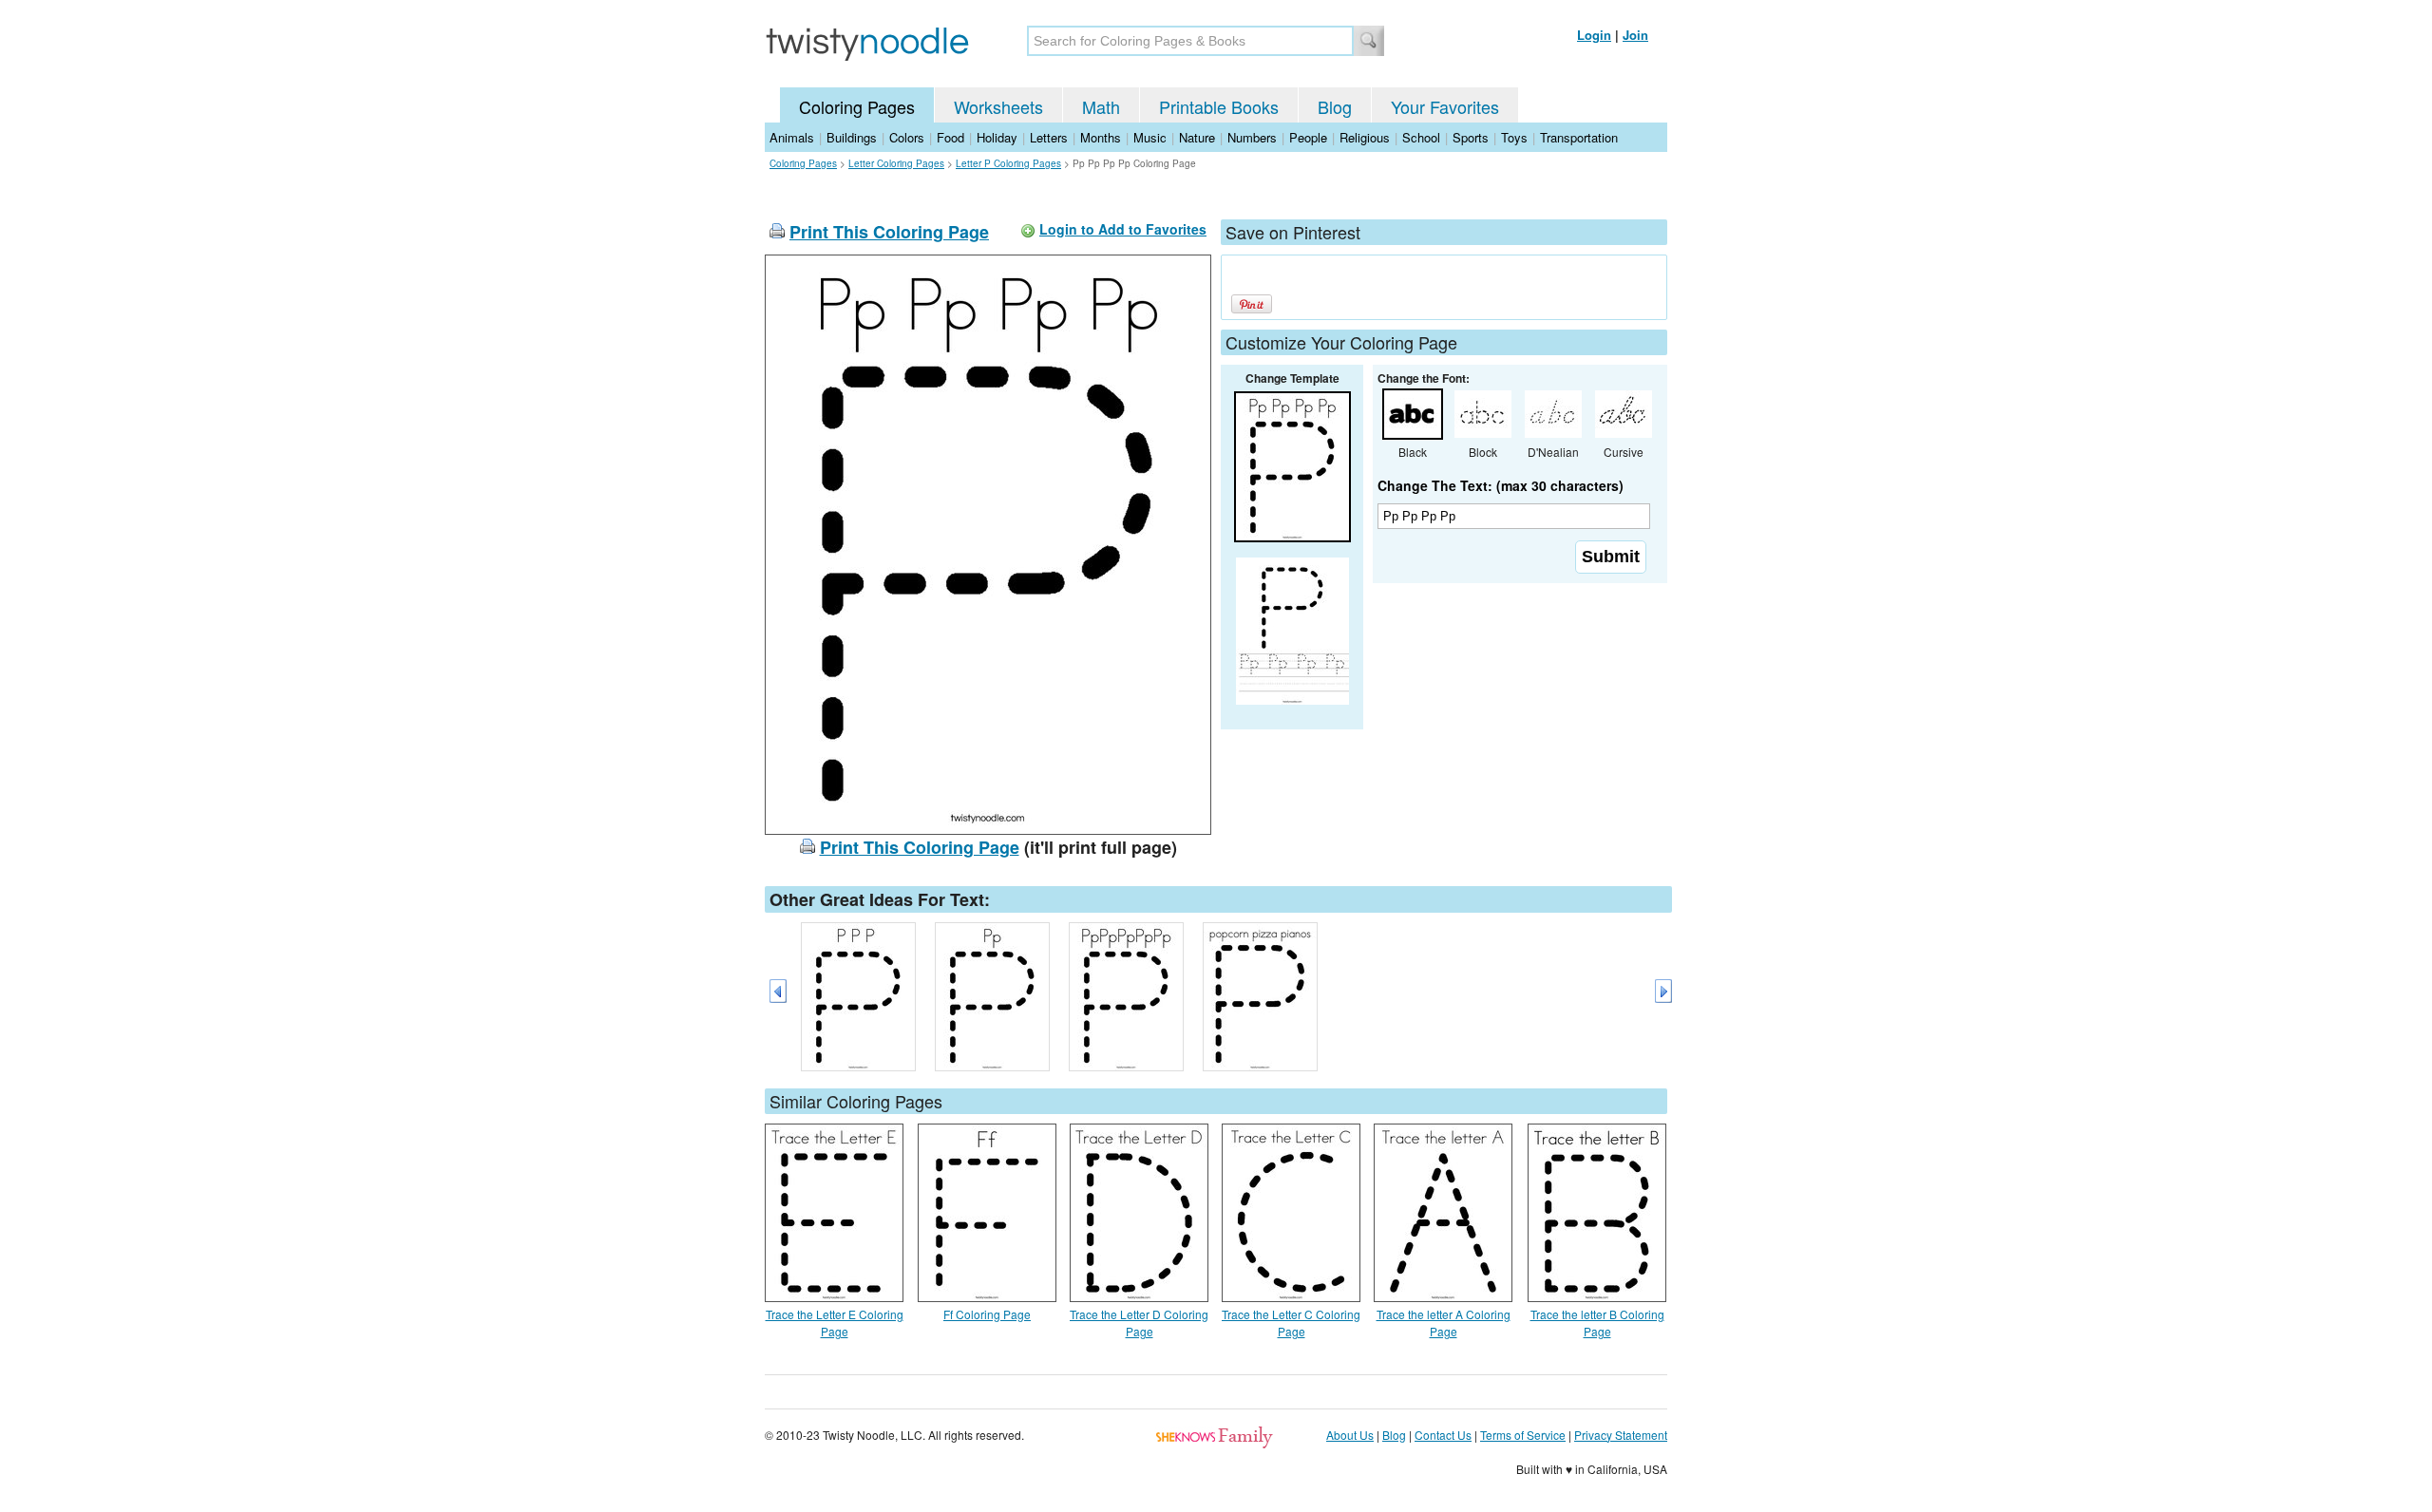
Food (950, 137)
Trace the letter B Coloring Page (1597, 1323)
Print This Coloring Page (889, 232)
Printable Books (1219, 106)
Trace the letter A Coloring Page (1444, 1323)
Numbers (1252, 137)
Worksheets (998, 106)
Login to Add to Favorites (1123, 229)
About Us (1350, 1435)
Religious (1365, 137)
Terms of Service (1523, 1435)
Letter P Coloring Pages (1008, 163)
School (1421, 137)
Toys (1514, 137)
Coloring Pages (857, 106)
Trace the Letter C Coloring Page (1291, 1323)
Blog (1335, 106)
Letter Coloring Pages (896, 163)
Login (1594, 35)
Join (1635, 35)
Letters (1049, 137)
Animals (792, 137)
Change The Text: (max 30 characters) (1501, 485)
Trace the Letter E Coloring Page (835, 1323)
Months (1101, 137)
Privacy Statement (1621, 1435)
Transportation (1579, 137)
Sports (1471, 137)
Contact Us (1443, 1435)
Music (1150, 137)
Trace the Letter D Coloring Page (1139, 1323)
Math (1101, 106)
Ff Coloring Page (987, 1314)
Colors (907, 137)
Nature (1197, 137)
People (1308, 137)
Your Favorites (1445, 106)
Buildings (852, 137)
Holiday (997, 137)
